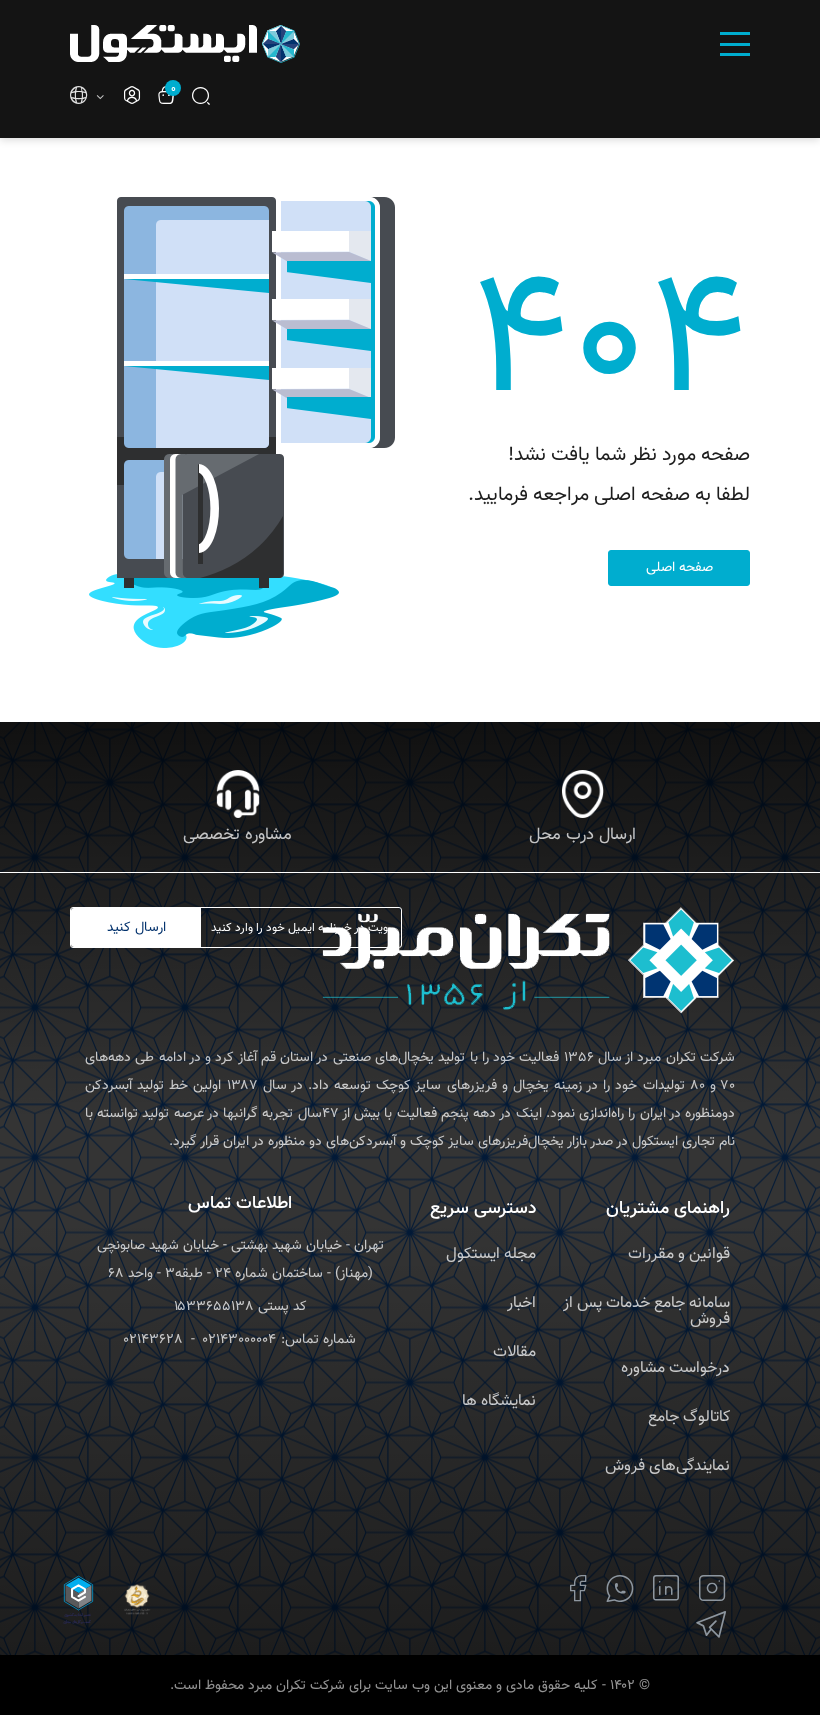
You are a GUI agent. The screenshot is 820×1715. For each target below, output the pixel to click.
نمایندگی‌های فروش (667, 1466)
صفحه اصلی (679, 568)
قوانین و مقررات (679, 1254)
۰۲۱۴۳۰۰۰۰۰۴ (239, 1340)
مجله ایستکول (491, 1254)
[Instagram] (712, 1588)
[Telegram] (711, 1624)
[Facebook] (578, 1588)
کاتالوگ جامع (689, 1417)
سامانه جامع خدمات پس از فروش (646, 1311)
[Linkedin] (666, 1588)
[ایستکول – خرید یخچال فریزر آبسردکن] (232, 44)
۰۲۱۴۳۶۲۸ (153, 1340)
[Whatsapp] (620, 1588)
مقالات (514, 1352)
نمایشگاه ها (499, 1401)
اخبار (521, 1303)
